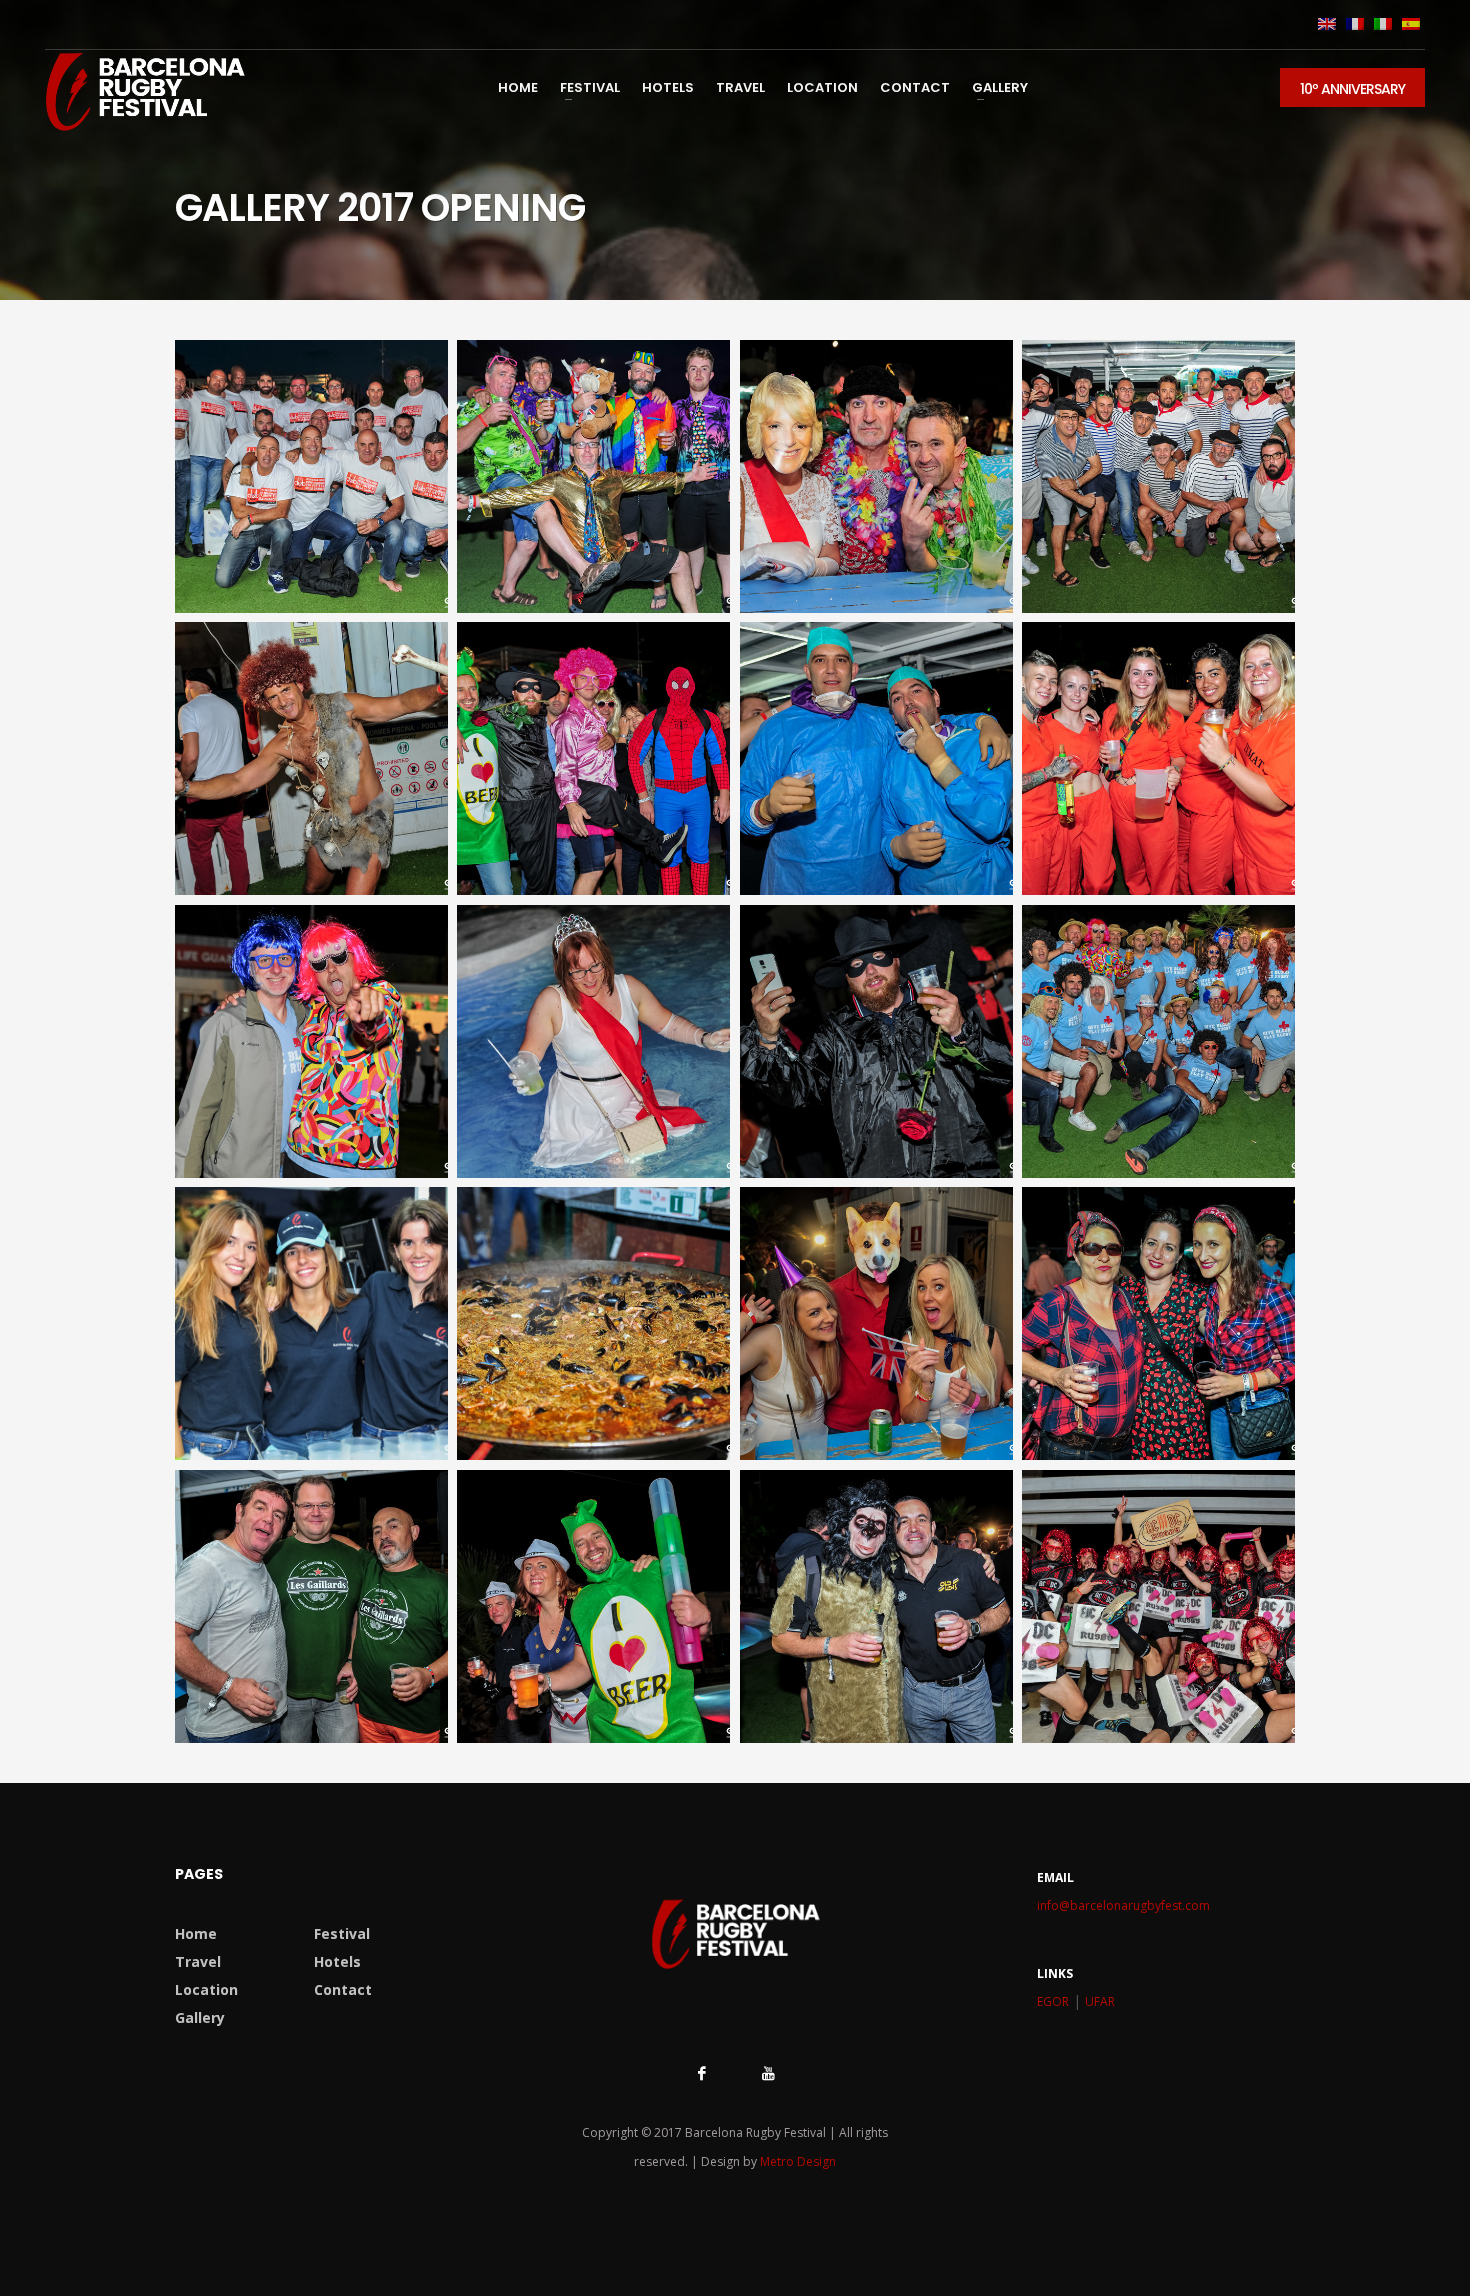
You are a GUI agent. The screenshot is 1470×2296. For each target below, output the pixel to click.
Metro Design (798, 2161)
